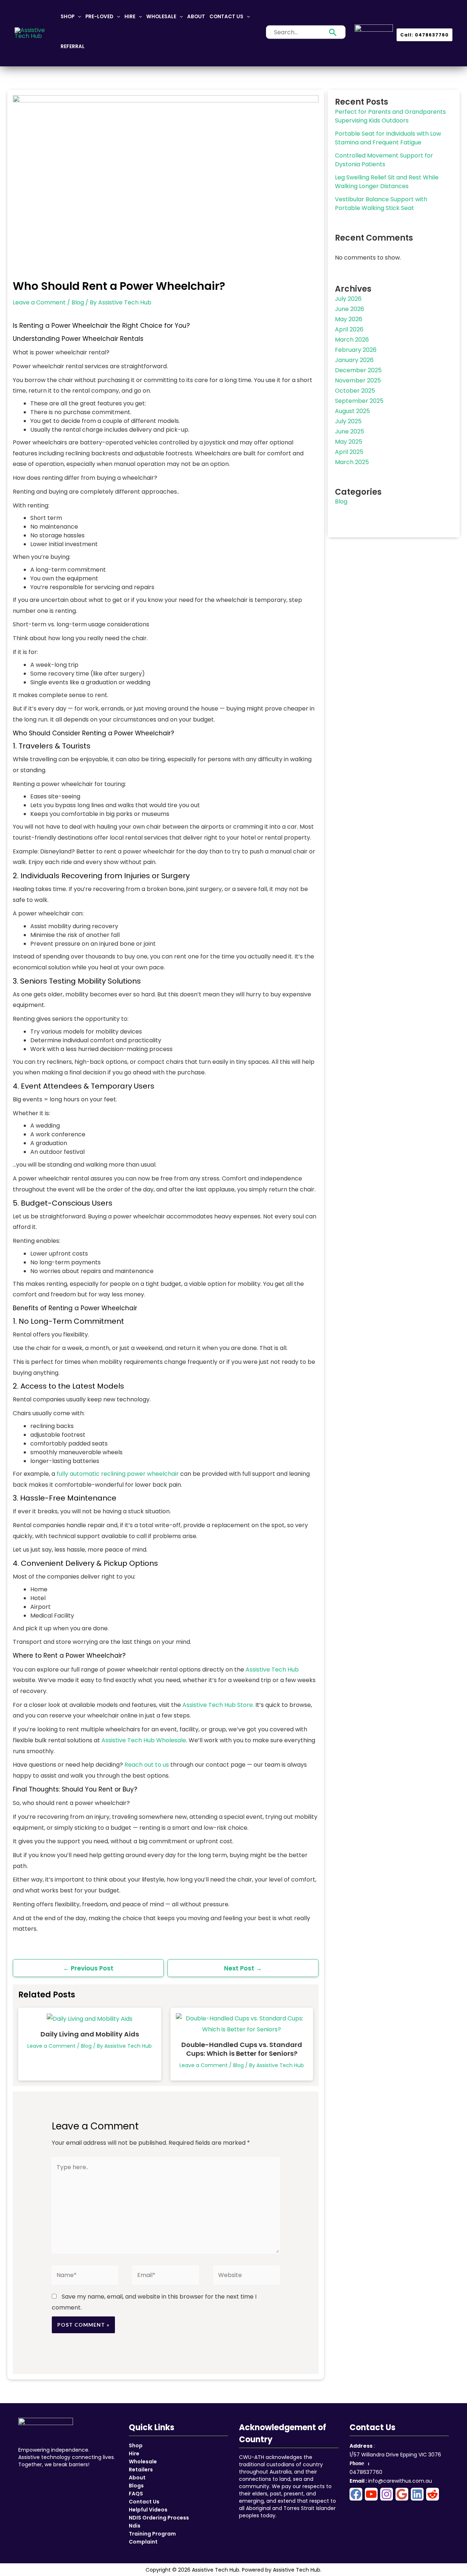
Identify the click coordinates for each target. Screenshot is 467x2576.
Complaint (143, 2542)
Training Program (152, 2534)
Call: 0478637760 (424, 35)
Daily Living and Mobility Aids (90, 2034)
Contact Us (226, 17)
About (196, 17)
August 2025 (352, 411)
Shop (67, 17)
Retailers (141, 2470)
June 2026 (350, 309)
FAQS (136, 2494)
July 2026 (348, 299)
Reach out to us (147, 1765)
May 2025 (349, 442)
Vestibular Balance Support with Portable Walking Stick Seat (381, 204)
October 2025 (355, 391)
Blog (78, 302)
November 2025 (358, 380)
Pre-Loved (99, 17)
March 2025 (352, 462)
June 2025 (350, 431)
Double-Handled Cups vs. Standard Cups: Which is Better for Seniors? (242, 2049)
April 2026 (349, 329)
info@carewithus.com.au (400, 2481)
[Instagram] (387, 2494)
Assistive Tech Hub (272, 1670)
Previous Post (88, 1968)
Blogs (136, 2486)
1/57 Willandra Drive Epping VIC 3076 (395, 2455)
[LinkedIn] (417, 2494)
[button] (78, 17)
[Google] (402, 2494)
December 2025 (358, 370)
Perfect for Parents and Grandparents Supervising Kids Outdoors (390, 116)
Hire (130, 17)
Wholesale (161, 17)
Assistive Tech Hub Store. (218, 1705)
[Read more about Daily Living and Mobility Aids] (90, 2018)
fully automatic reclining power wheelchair (118, 1474)
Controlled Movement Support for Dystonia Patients (384, 160)
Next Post (243, 1968)
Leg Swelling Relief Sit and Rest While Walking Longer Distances (387, 182)
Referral (73, 46)
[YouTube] (371, 2494)
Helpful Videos (148, 2510)
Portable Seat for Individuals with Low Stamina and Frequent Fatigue (388, 138)
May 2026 (349, 319)
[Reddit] (433, 2494)
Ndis (135, 2526)
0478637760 (366, 2472)
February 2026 (356, 350)
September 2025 (359, 401)
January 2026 (354, 360)
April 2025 (349, 452)
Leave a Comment (39, 302)
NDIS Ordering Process (159, 2518)
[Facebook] (356, 2494)
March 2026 (352, 340)
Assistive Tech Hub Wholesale (144, 1740)
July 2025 (348, 421)
